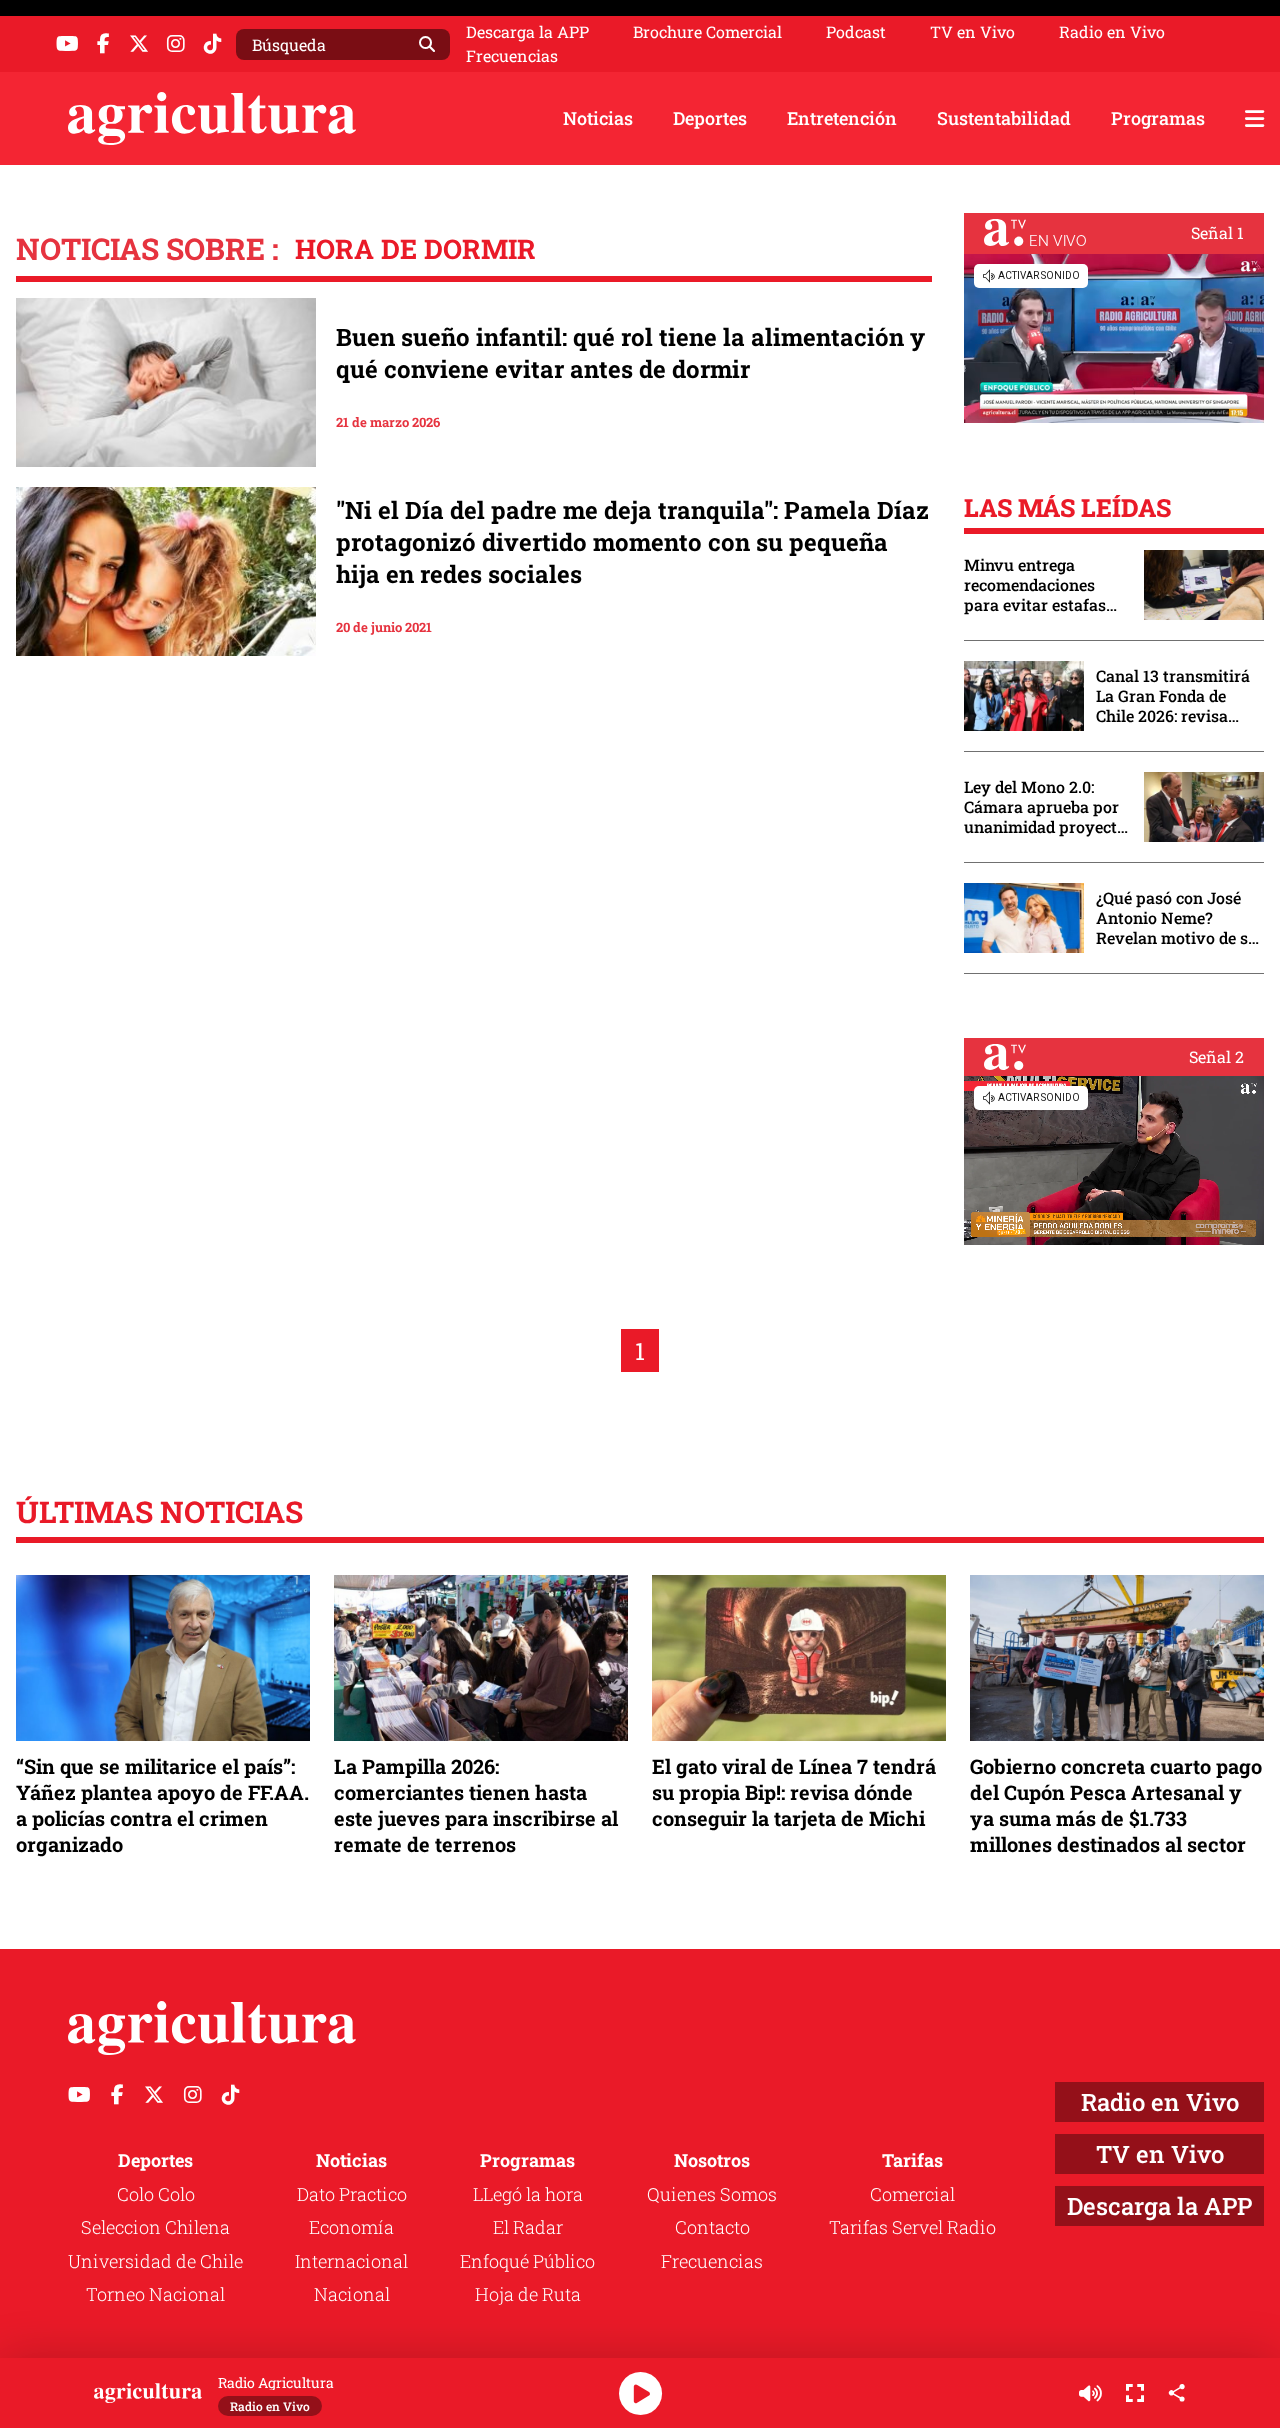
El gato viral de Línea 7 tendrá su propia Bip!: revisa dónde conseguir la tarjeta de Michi (794, 1792)
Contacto (712, 2227)
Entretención (842, 118)
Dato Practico (352, 2194)
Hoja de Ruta (528, 2294)
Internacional (351, 2261)
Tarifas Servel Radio (912, 2227)
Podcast (856, 32)
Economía (351, 2227)
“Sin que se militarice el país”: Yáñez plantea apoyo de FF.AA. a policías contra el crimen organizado (162, 1805)
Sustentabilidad (1004, 118)
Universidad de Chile (155, 2261)
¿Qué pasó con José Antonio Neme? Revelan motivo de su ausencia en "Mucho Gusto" (1177, 918)
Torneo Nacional (155, 2294)
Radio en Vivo (1112, 32)
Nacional (352, 2294)
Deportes (710, 118)
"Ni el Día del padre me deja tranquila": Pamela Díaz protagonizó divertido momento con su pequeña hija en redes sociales (632, 542)
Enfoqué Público (527, 2261)
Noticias (598, 118)
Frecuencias (512, 56)
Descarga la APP (527, 31)
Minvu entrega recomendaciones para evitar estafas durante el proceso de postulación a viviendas (1044, 585)
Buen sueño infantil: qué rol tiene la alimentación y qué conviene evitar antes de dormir (630, 353)
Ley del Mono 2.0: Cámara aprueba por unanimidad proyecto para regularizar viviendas (1045, 807)
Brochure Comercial (707, 32)
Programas (1158, 118)
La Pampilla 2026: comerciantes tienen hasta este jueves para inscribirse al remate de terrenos (476, 1805)
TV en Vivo (972, 32)
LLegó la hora (528, 2194)
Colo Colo (156, 2194)
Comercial (912, 2194)
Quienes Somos (712, 2194)
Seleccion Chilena (155, 2227)
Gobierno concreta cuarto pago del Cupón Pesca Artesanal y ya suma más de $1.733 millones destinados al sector (1116, 1805)
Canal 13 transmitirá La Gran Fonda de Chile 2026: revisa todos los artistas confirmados (1173, 696)
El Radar (528, 2227)
